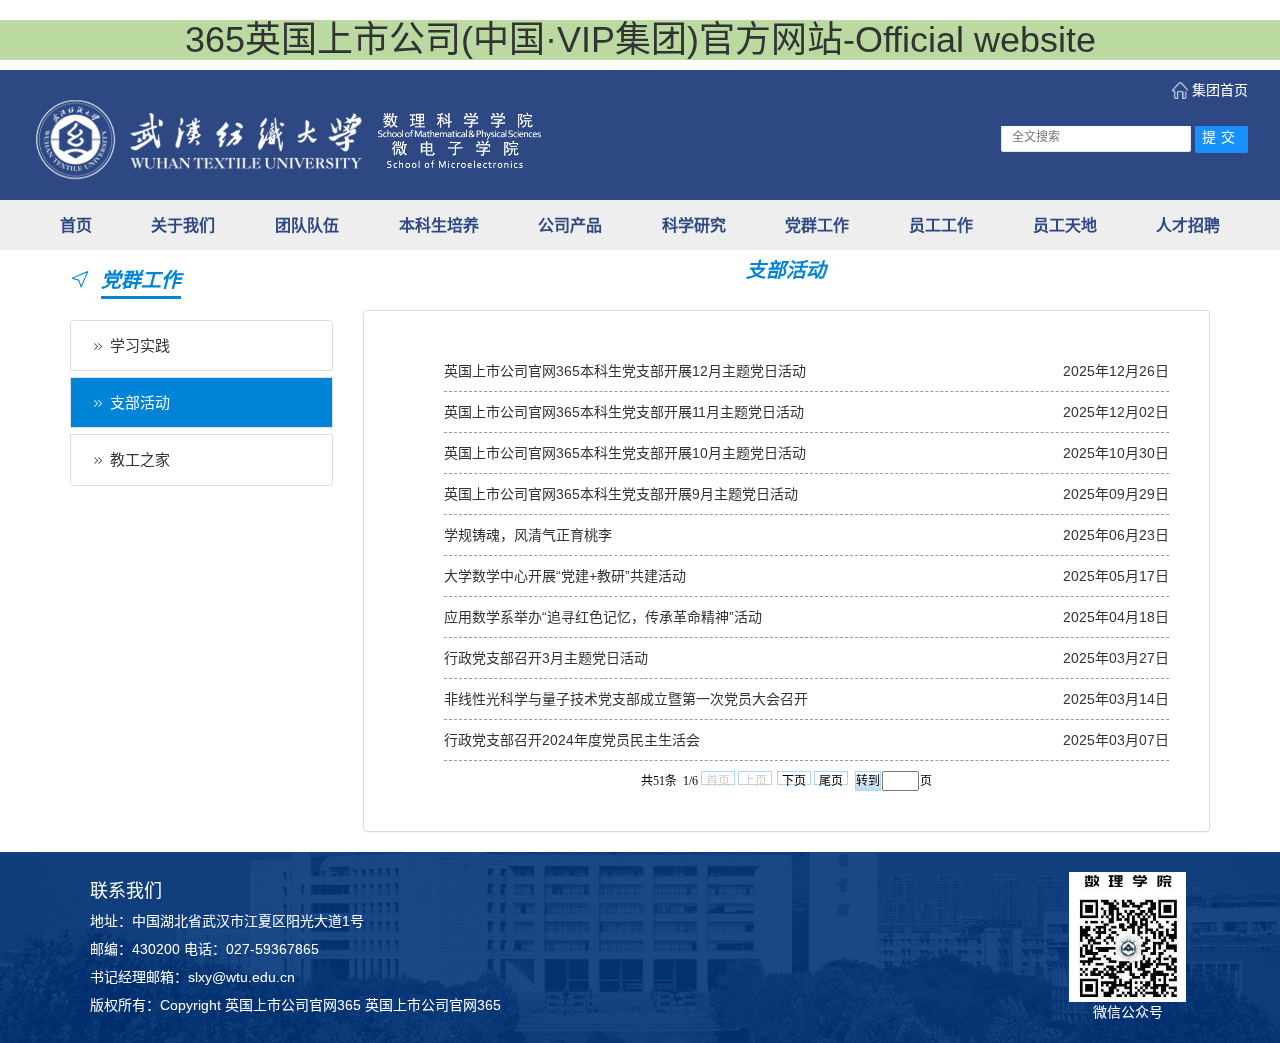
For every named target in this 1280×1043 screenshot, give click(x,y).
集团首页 (1220, 90)
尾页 (831, 779)
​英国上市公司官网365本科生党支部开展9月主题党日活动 (621, 494)
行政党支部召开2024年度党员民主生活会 (572, 740)
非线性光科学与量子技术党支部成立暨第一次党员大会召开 (626, 699)
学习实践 (140, 345)
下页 (794, 779)
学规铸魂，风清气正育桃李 (528, 535)
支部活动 (140, 402)
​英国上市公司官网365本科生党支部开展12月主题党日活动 (625, 371)
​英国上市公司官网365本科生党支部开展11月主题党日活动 (624, 412)
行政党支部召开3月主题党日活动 (546, 658)
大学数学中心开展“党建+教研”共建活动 (565, 576)
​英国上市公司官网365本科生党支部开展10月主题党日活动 (625, 453)
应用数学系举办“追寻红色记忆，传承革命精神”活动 (603, 617)
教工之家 (140, 459)
